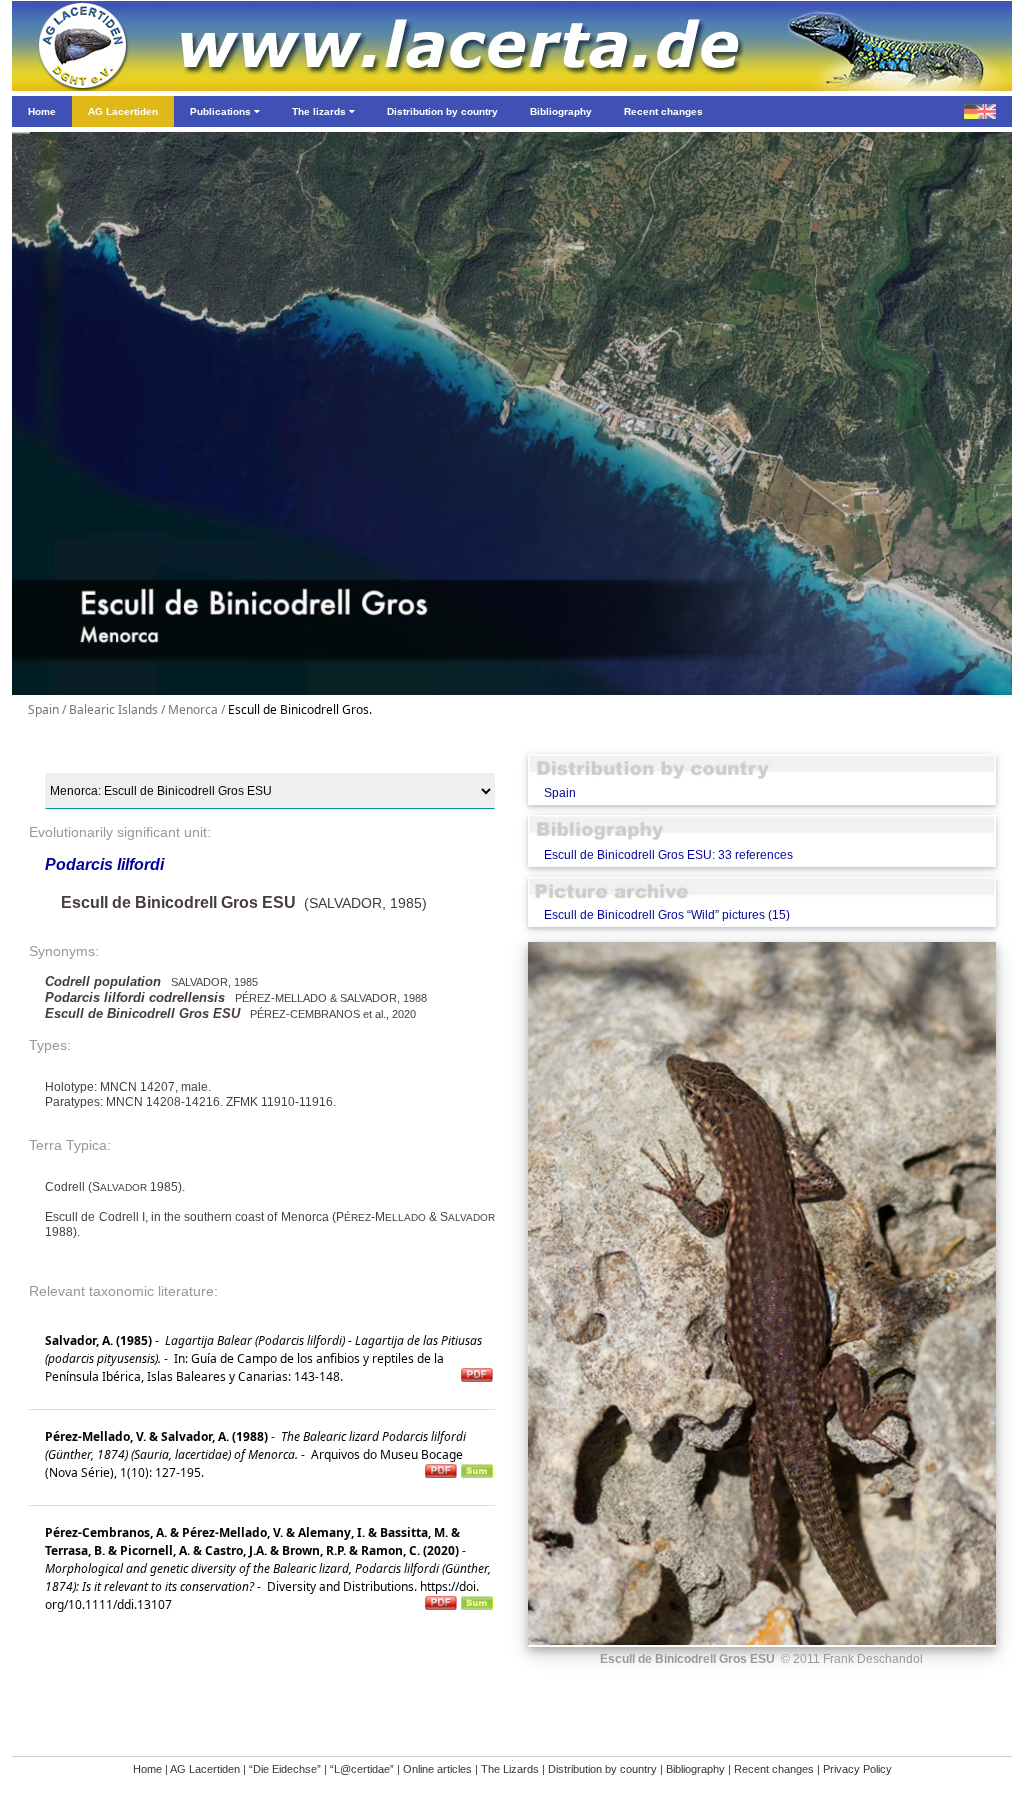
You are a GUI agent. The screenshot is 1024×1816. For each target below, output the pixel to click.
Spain (560, 793)
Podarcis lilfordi (104, 864)
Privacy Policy (857, 1769)
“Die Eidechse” (285, 1769)
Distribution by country (602, 1769)
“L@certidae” (362, 1769)
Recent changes (774, 1769)
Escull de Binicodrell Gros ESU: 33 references (668, 855)
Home (147, 1769)
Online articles (437, 1769)
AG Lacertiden (205, 1769)
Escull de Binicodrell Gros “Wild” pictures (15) (667, 915)
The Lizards (510, 1769)
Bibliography (695, 1769)
